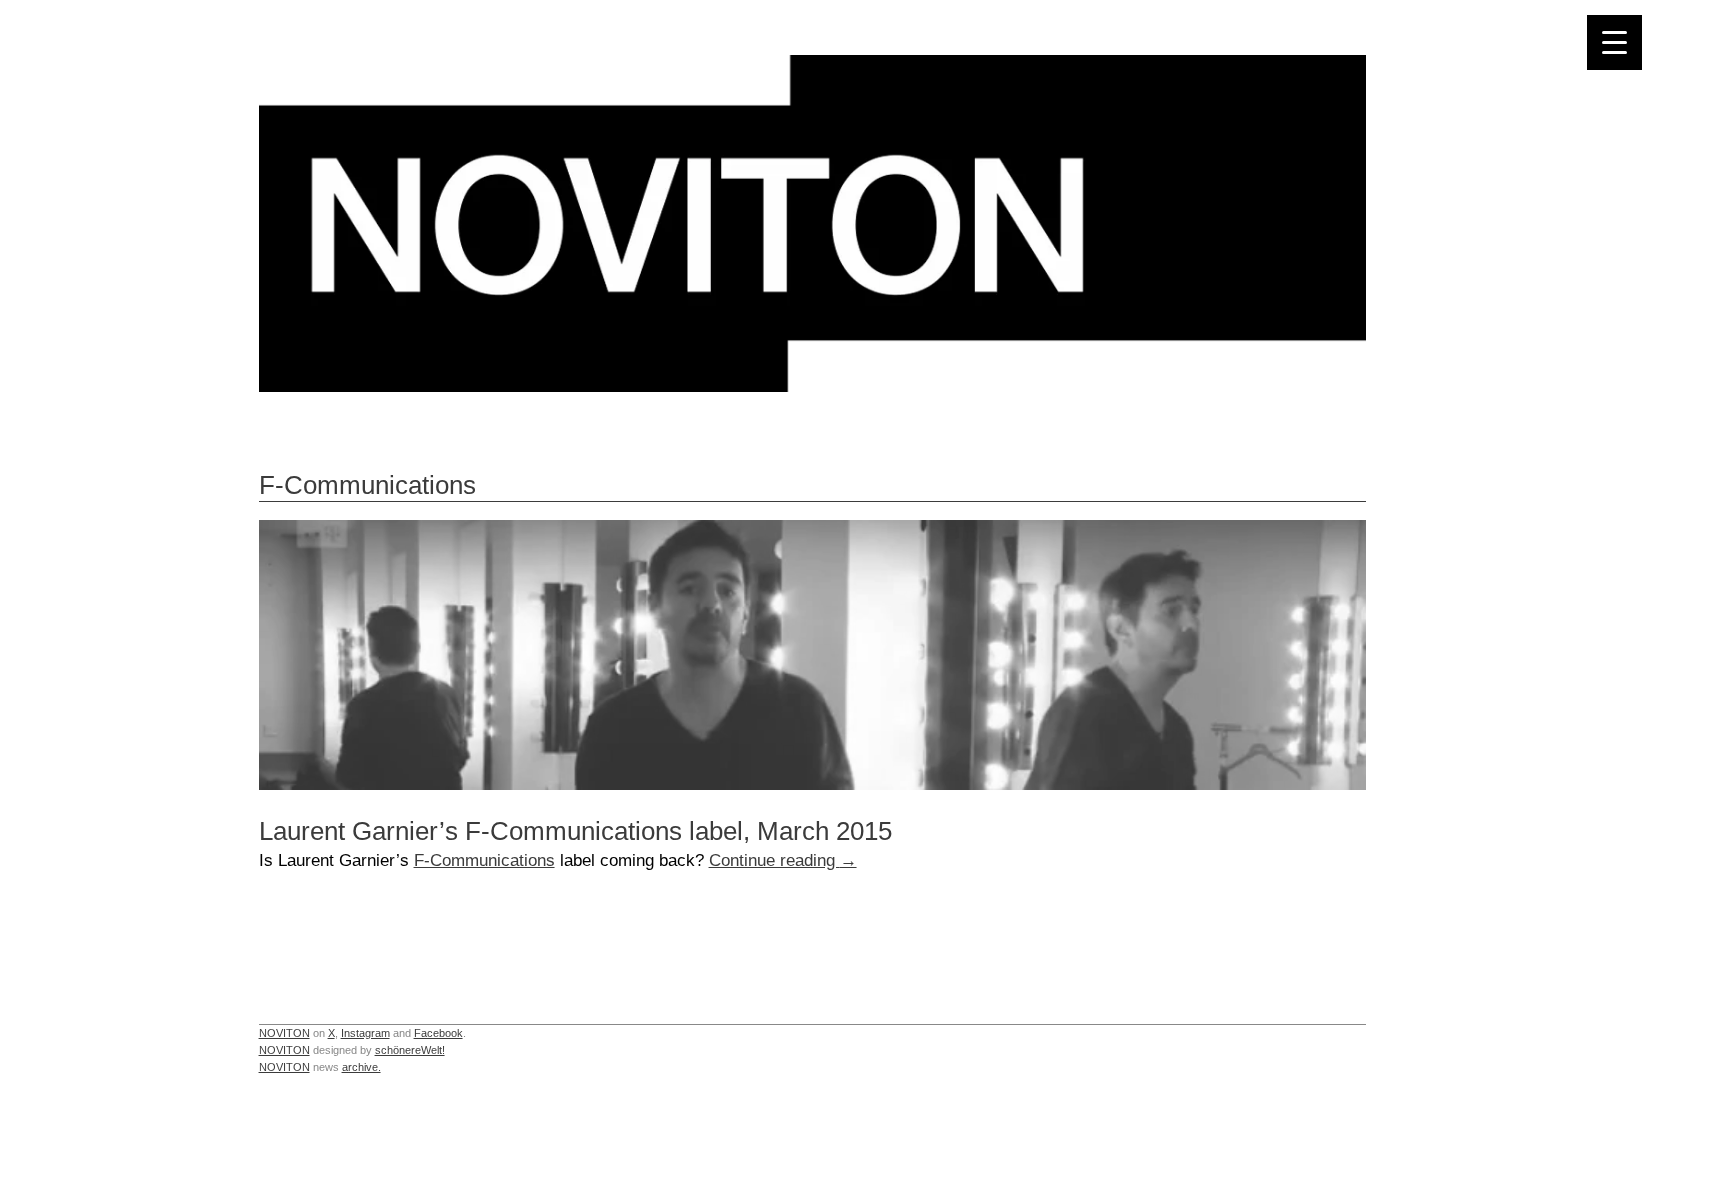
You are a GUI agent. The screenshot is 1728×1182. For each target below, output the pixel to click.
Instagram (365, 1033)
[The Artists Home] (812, 386)
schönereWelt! (410, 1050)
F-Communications (484, 860)
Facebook (438, 1033)
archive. (361, 1067)
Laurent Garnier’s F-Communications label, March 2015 (575, 831)
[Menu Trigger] (1614, 42)
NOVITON (284, 1033)
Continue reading (783, 860)
